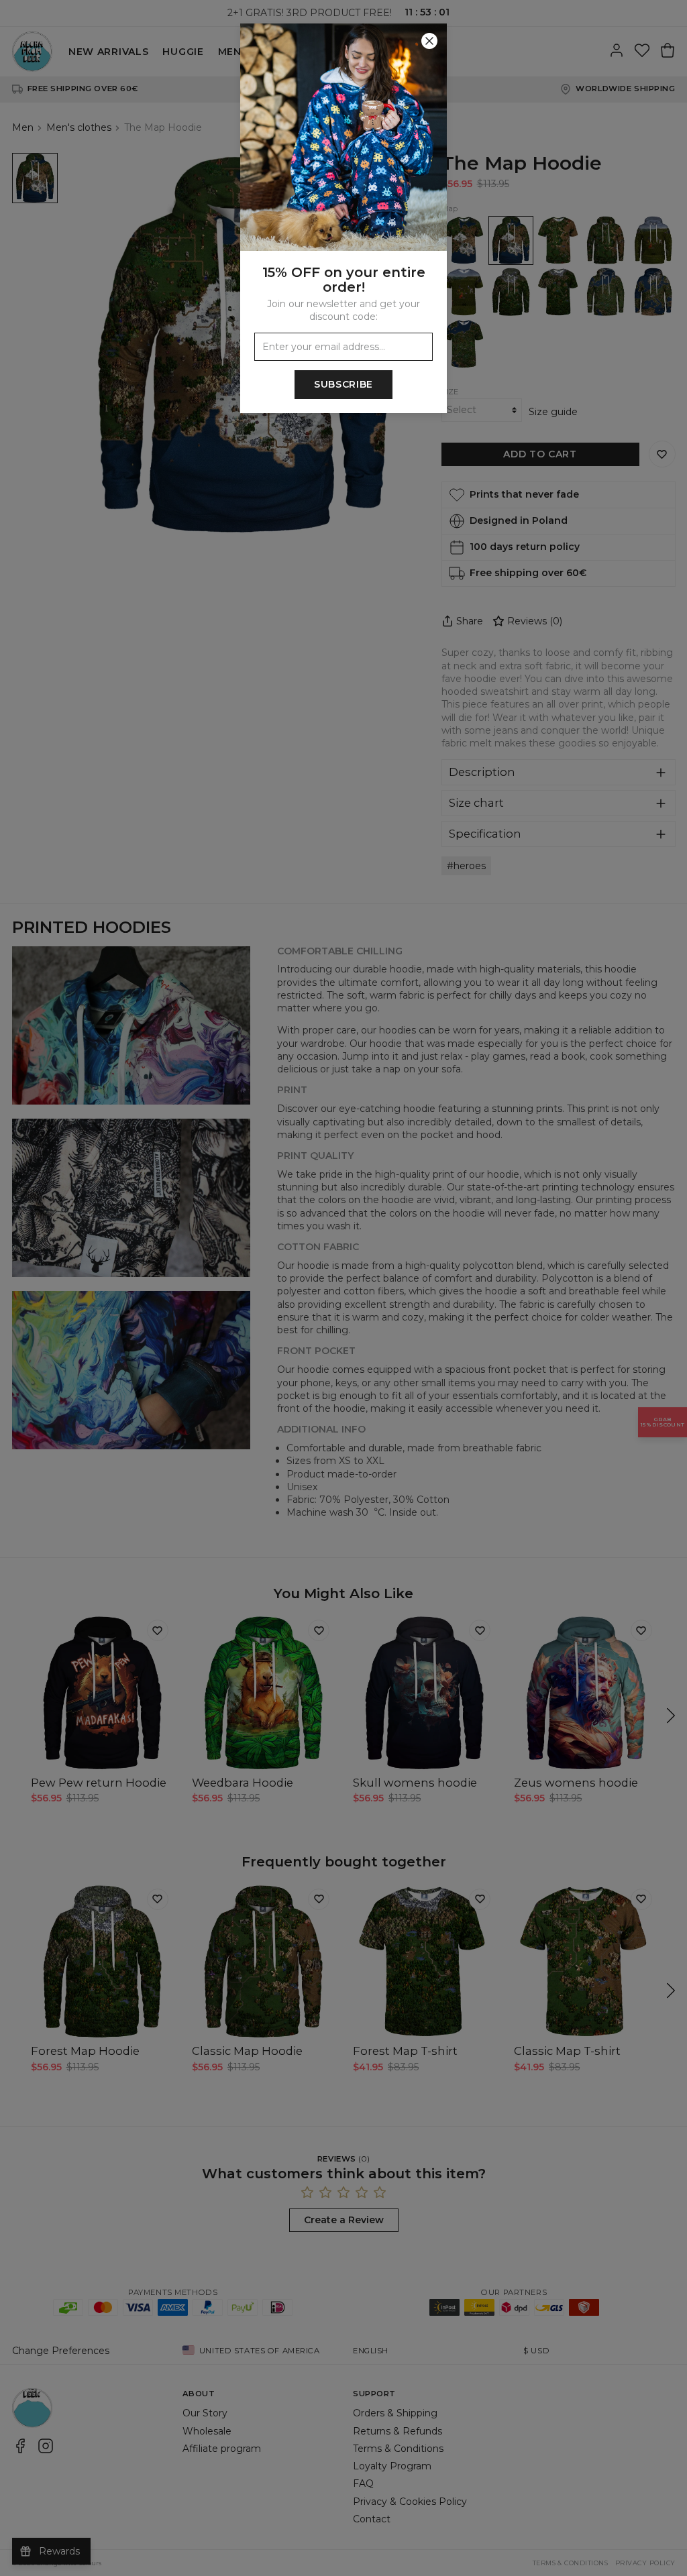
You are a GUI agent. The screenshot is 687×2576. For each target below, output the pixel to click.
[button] (343, 1288)
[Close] (429, 41)
